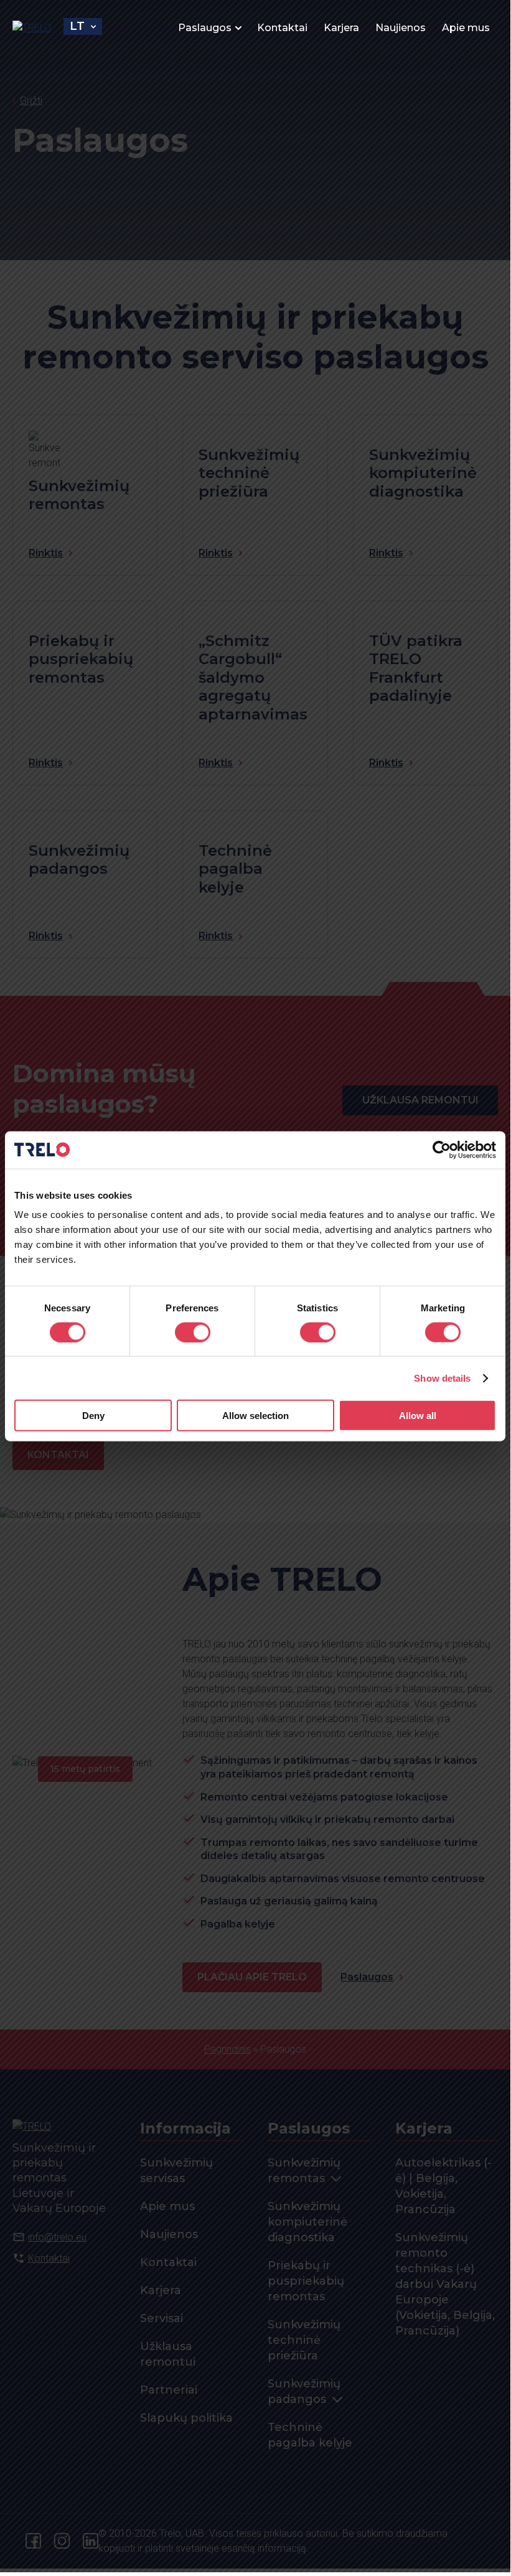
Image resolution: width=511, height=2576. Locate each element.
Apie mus (466, 28)
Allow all (418, 1416)
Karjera (341, 28)
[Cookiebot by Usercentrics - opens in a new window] (442, 1150)
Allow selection (256, 1416)
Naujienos (401, 28)
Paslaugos (205, 28)
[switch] (193, 1332)
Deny (93, 1416)
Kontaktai (282, 28)
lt (77, 26)
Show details (442, 1378)
